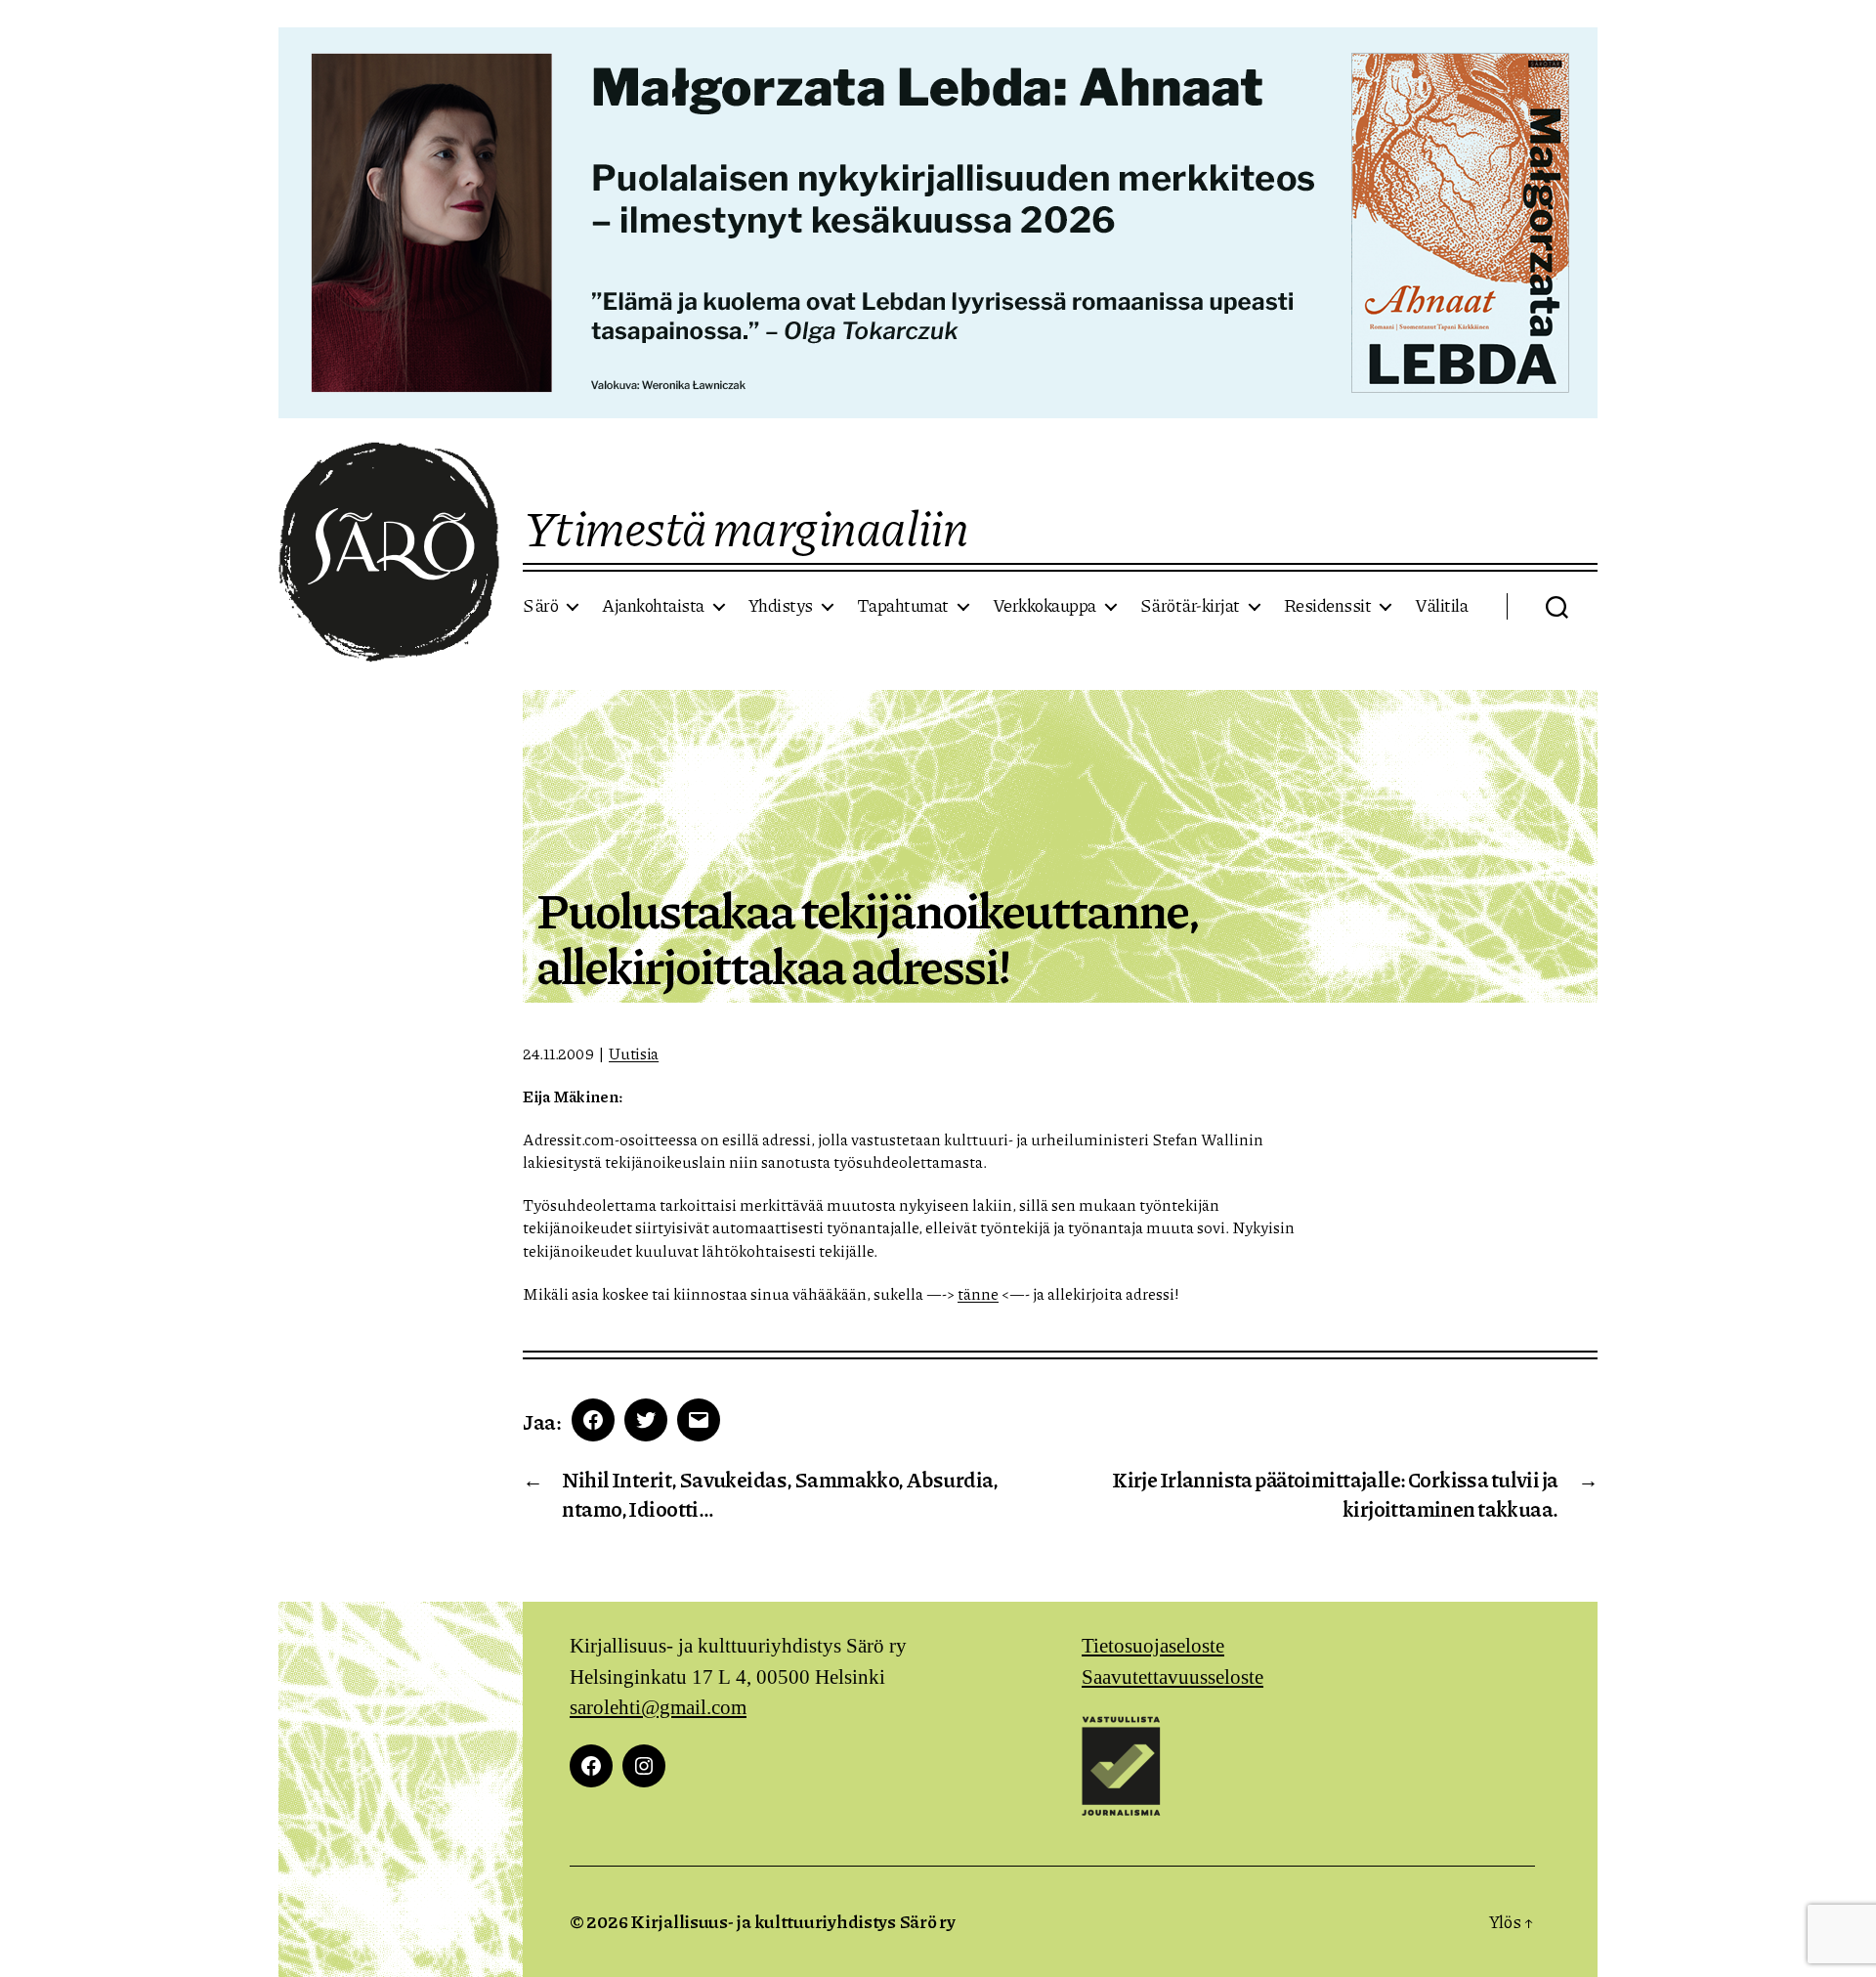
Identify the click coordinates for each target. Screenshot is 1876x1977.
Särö (540, 606)
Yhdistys (781, 606)
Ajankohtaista (653, 606)
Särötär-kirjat (1190, 606)
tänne (978, 1293)
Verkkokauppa (1045, 606)
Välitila (1441, 606)
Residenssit (1328, 606)
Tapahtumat (903, 606)
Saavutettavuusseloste (1172, 1677)
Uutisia (634, 1053)
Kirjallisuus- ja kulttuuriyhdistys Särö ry (793, 1921)
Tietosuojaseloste (1153, 1646)
